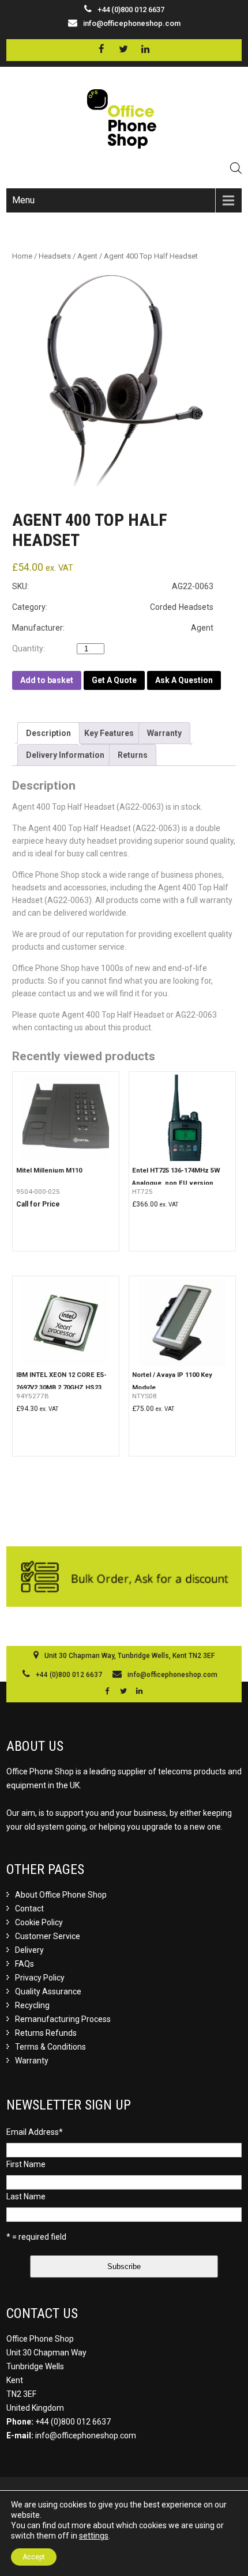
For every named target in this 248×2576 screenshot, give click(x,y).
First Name (26, 2164)
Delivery (29, 1950)
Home (22, 256)
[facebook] (101, 49)
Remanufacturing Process (63, 2019)
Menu (23, 200)
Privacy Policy (40, 1978)
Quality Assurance (48, 1991)
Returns (133, 755)
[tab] (48, 733)
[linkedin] (145, 49)
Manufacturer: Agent (113, 628)
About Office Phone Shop (61, 1895)
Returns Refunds (46, 2033)
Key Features (109, 733)
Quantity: (31, 648)
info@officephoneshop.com (132, 23)
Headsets (55, 256)
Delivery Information (65, 755)
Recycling (32, 2005)
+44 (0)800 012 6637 (73, 2422)
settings (94, 2536)
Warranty (164, 733)
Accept (34, 2557)
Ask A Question (184, 680)
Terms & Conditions (50, 2047)
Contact (29, 1909)
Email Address (35, 2132)
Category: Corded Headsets (113, 607)
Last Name (26, 2196)
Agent (87, 256)
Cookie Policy (39, 1922)
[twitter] (123, 49)
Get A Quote (114, 680)
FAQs (25, 1964)
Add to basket (47, 680)
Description (48, 733)
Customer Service (48, 1936)
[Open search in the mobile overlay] (236, 168)
